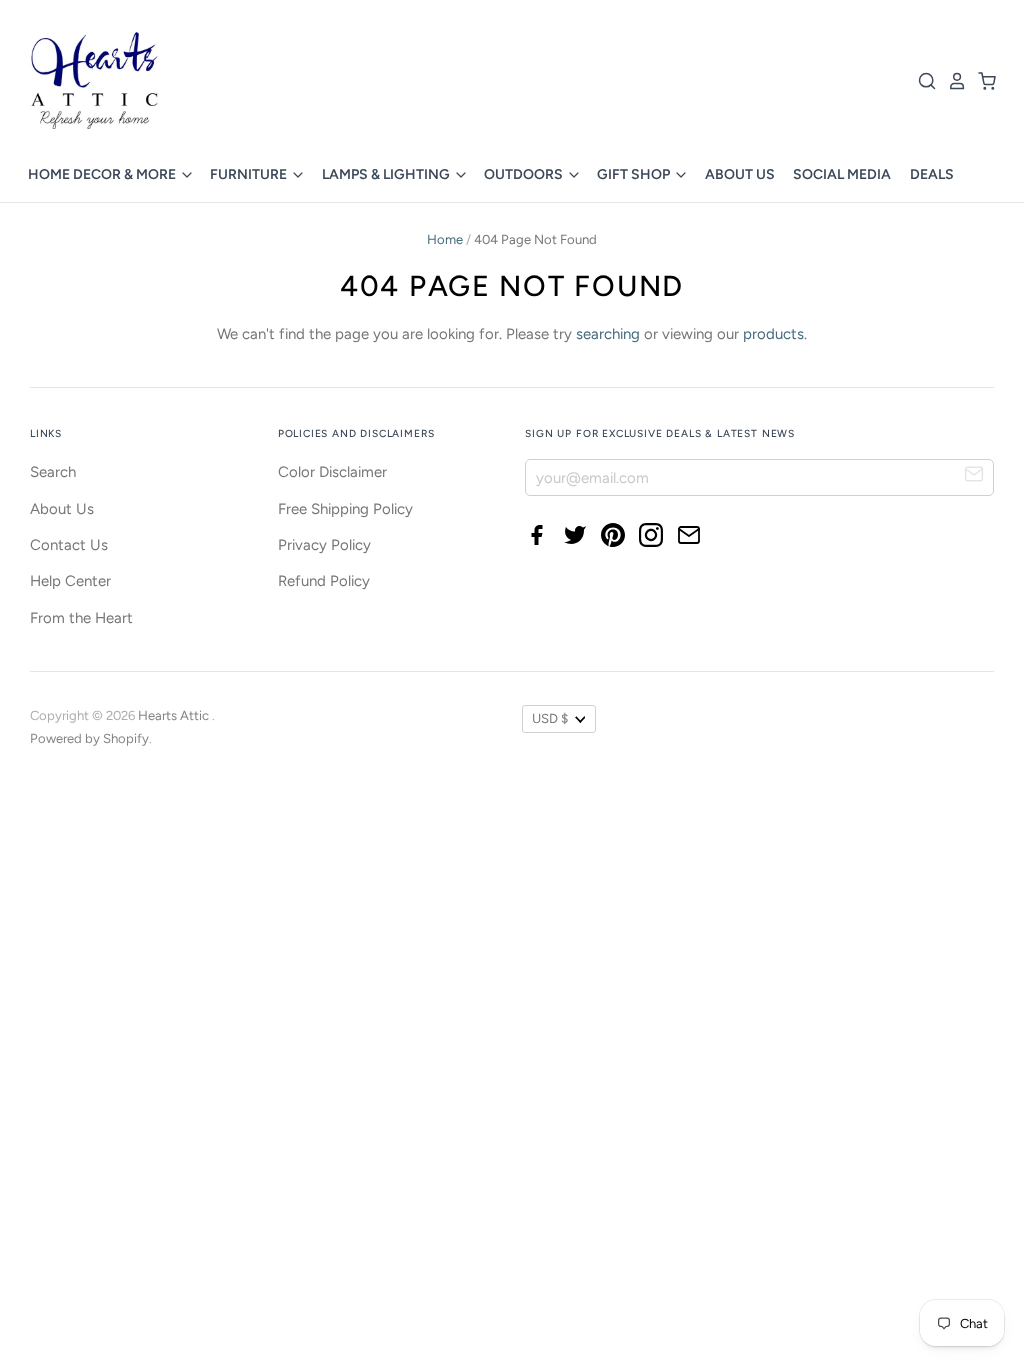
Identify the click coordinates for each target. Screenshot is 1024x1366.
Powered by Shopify (89, 738)
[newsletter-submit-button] (974, 476)
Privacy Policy (324, 545)
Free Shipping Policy (345, 509)
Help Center (70, 581)
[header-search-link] (922, 81)
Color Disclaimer (332, 472)
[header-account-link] (952, 81)
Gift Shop (635, 174)
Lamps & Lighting (387, 174)
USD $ (550, 718)
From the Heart (81, 618)
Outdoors (525, 174)
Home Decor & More (103, 174)
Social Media (842, 174)
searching (608, 334)
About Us (740, 174)
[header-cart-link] (982, 81)
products (773, 334)
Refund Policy (324, 581)
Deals (932, 174)
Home (445, 239)
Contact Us (69, 545)
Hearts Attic (175, 715)
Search (53, 472)
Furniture (250, 174)
